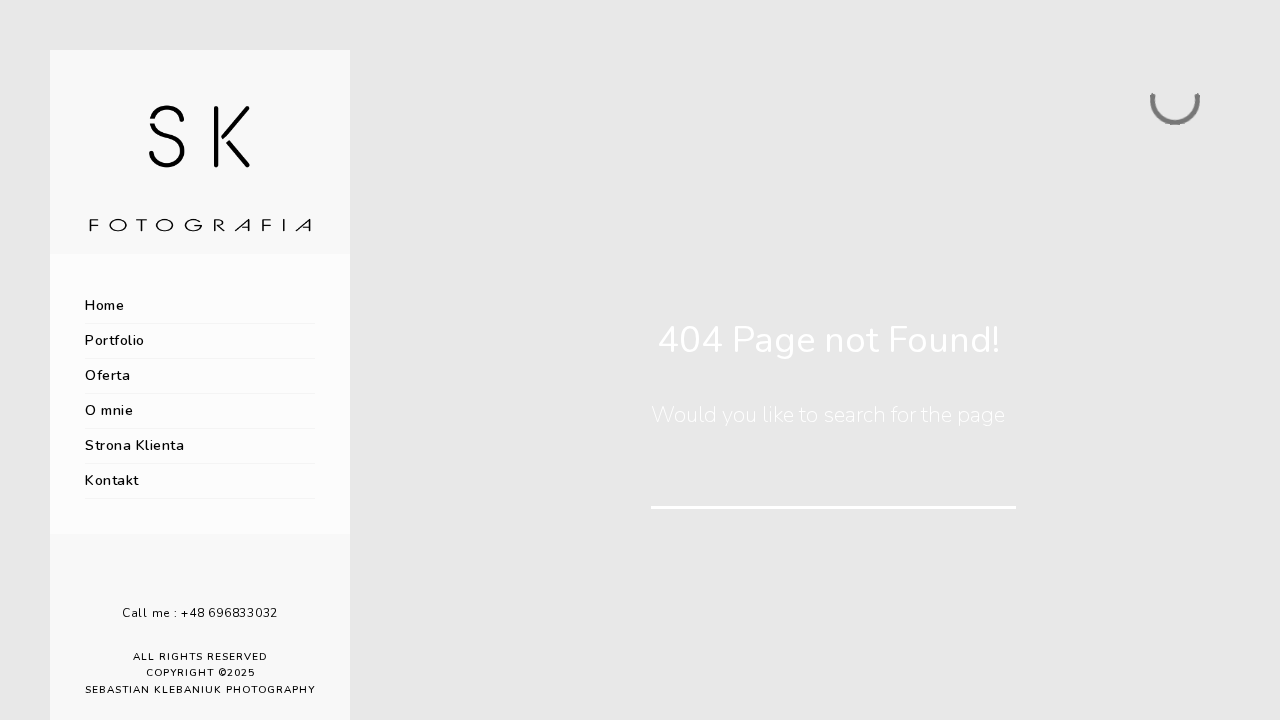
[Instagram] (215, 580)
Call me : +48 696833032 (200, 613)
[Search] (987, 480)
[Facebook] (185, 580)
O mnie (109, 410)
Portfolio (115, 340)
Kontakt (112, 480)
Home (104, 305)
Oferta (107, 375)
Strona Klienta (134, 445)
